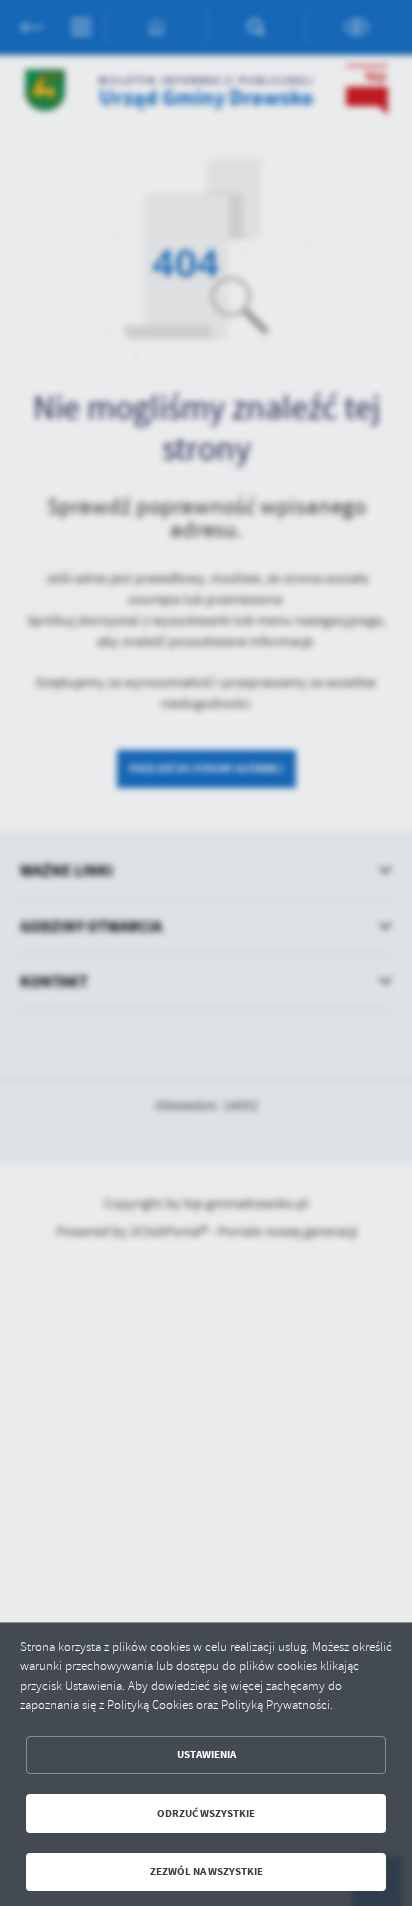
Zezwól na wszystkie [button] (206, 1871)
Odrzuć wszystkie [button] (206, 1813)
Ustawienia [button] (206, 1754)
